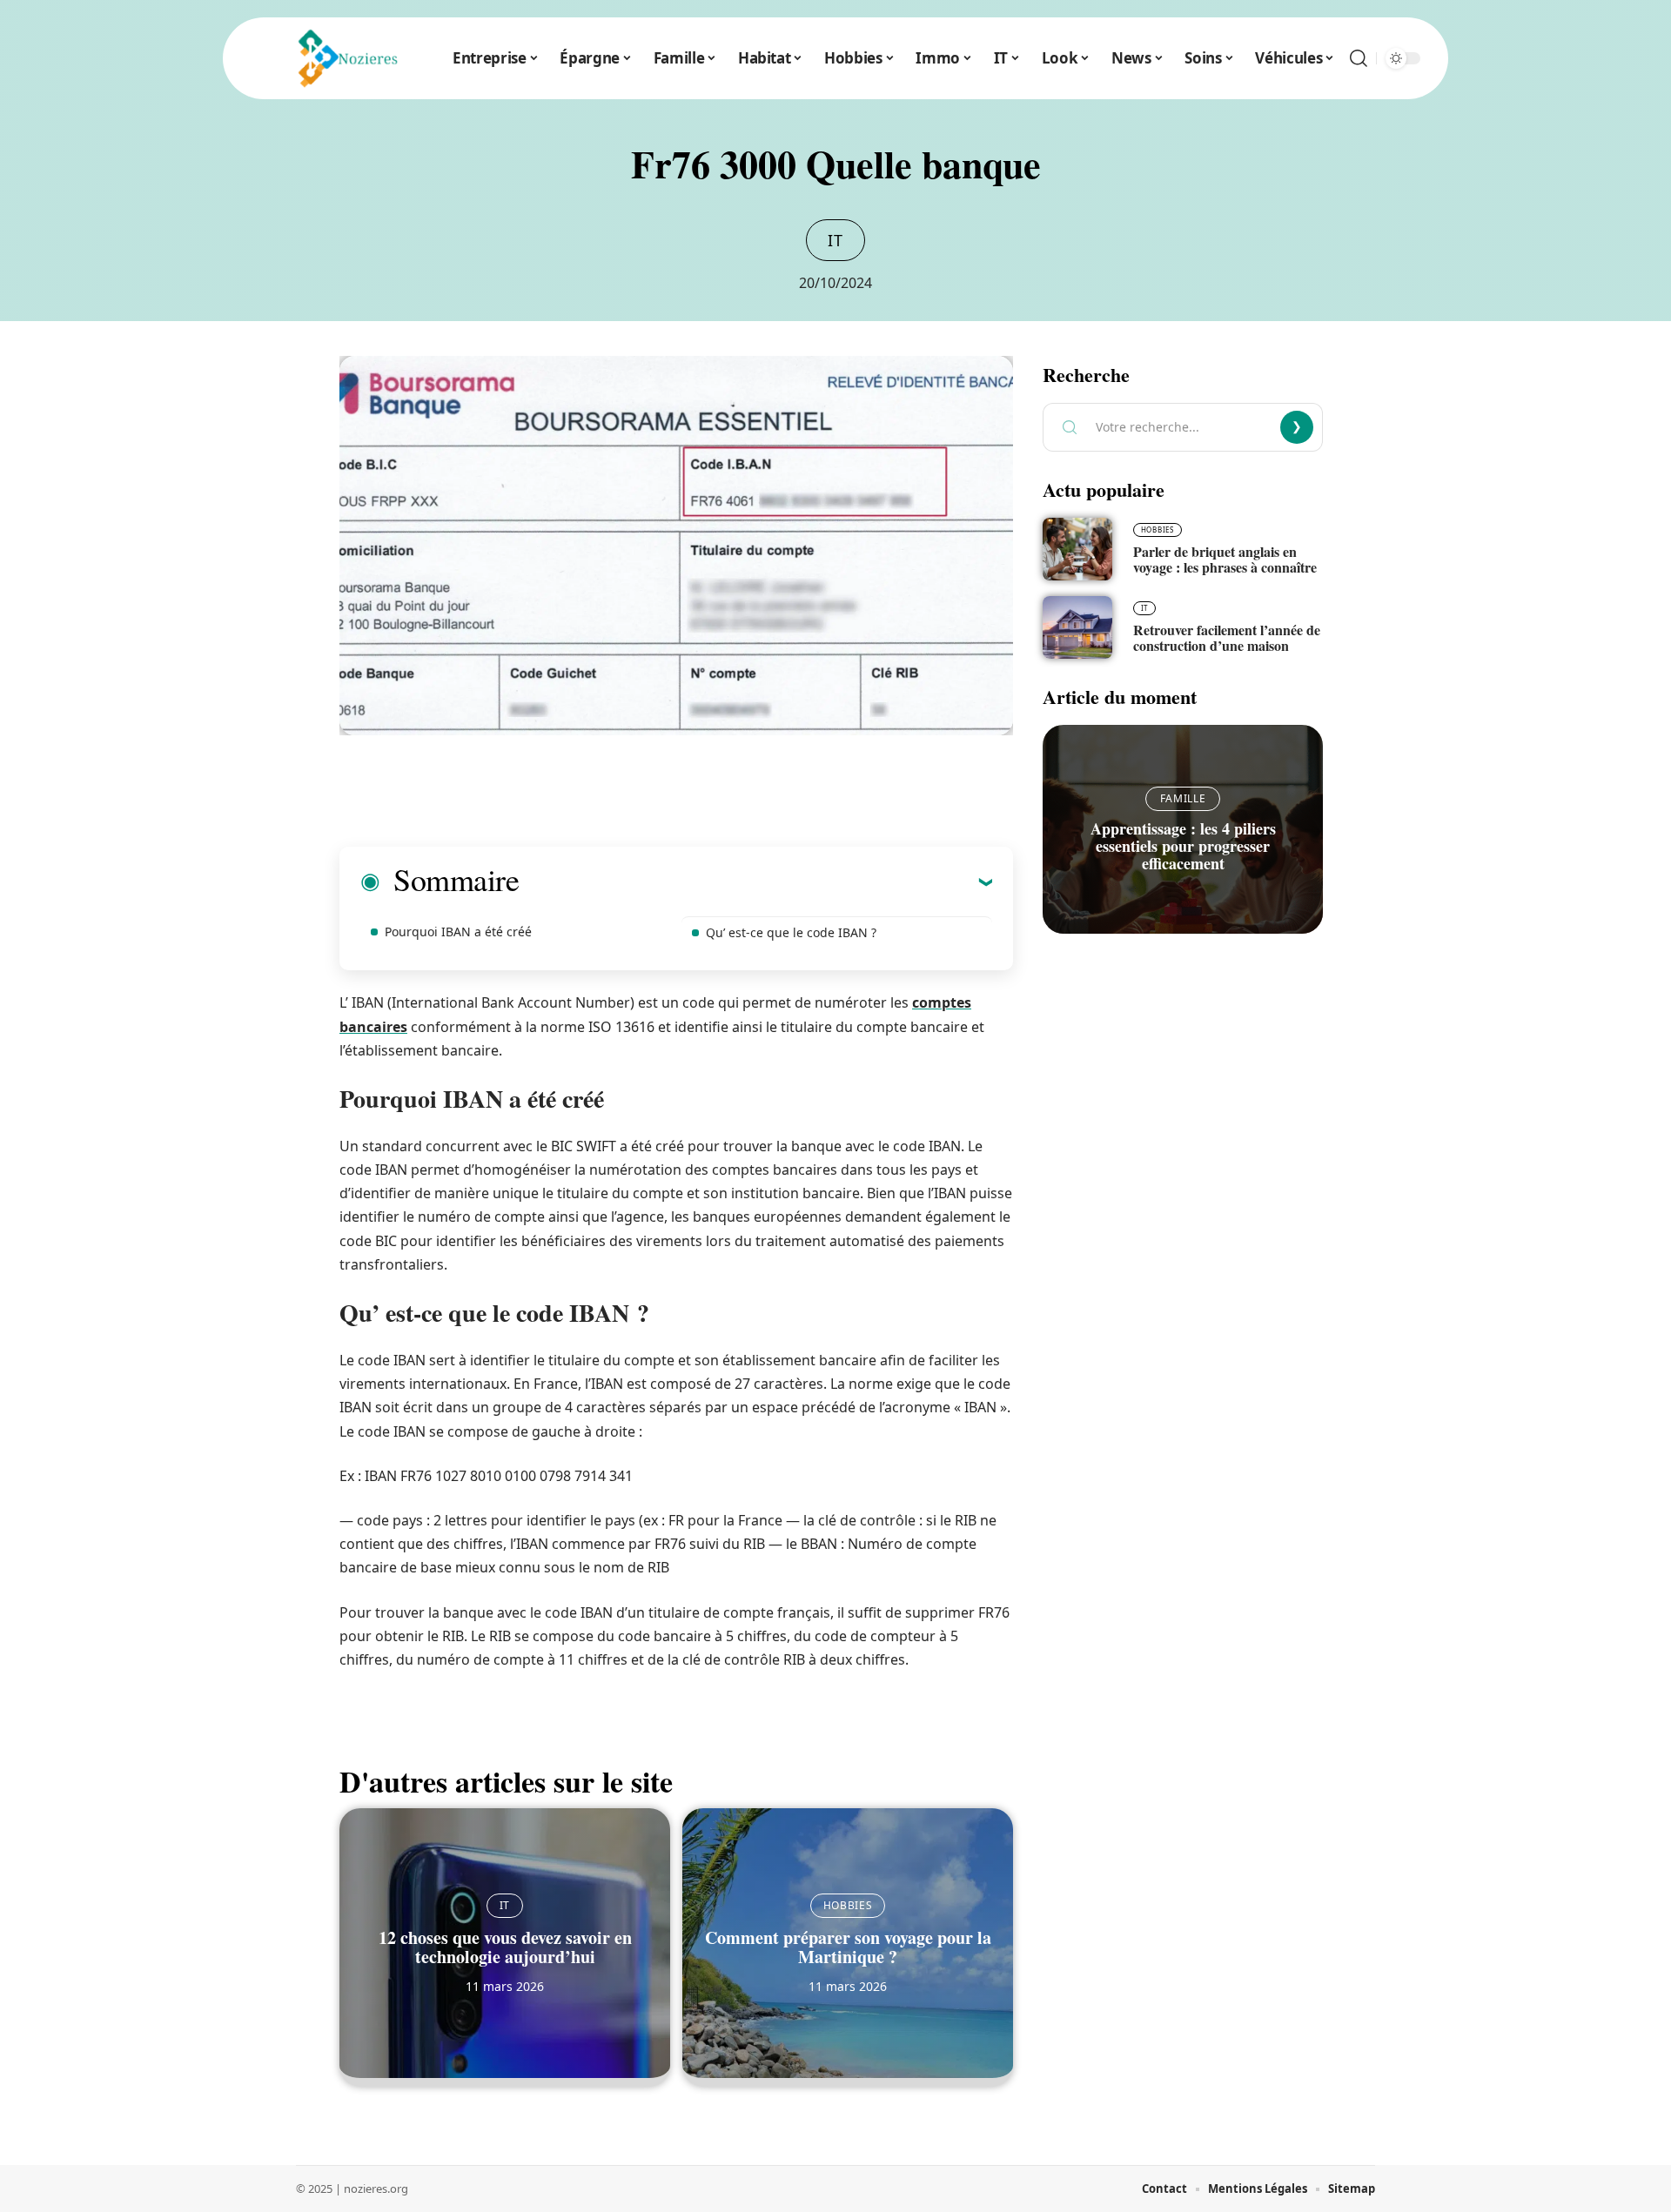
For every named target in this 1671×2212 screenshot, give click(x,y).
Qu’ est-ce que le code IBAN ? (791, 932)
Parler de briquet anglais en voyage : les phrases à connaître (1225, 559)
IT (835, 240)
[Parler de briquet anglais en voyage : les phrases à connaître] (1077, 549)
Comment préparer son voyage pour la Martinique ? (848, 1947)
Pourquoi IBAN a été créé (458, 932)
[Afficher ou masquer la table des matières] (755, 881)
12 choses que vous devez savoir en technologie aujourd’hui (505, 1947)
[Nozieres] (343, 58)
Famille (1183, 798)
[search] (1359, 58)
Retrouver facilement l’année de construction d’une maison (1227, 637)
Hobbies (848, 1905)
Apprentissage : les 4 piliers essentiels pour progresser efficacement (1183, 846)
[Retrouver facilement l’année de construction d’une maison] (1077, 627)
